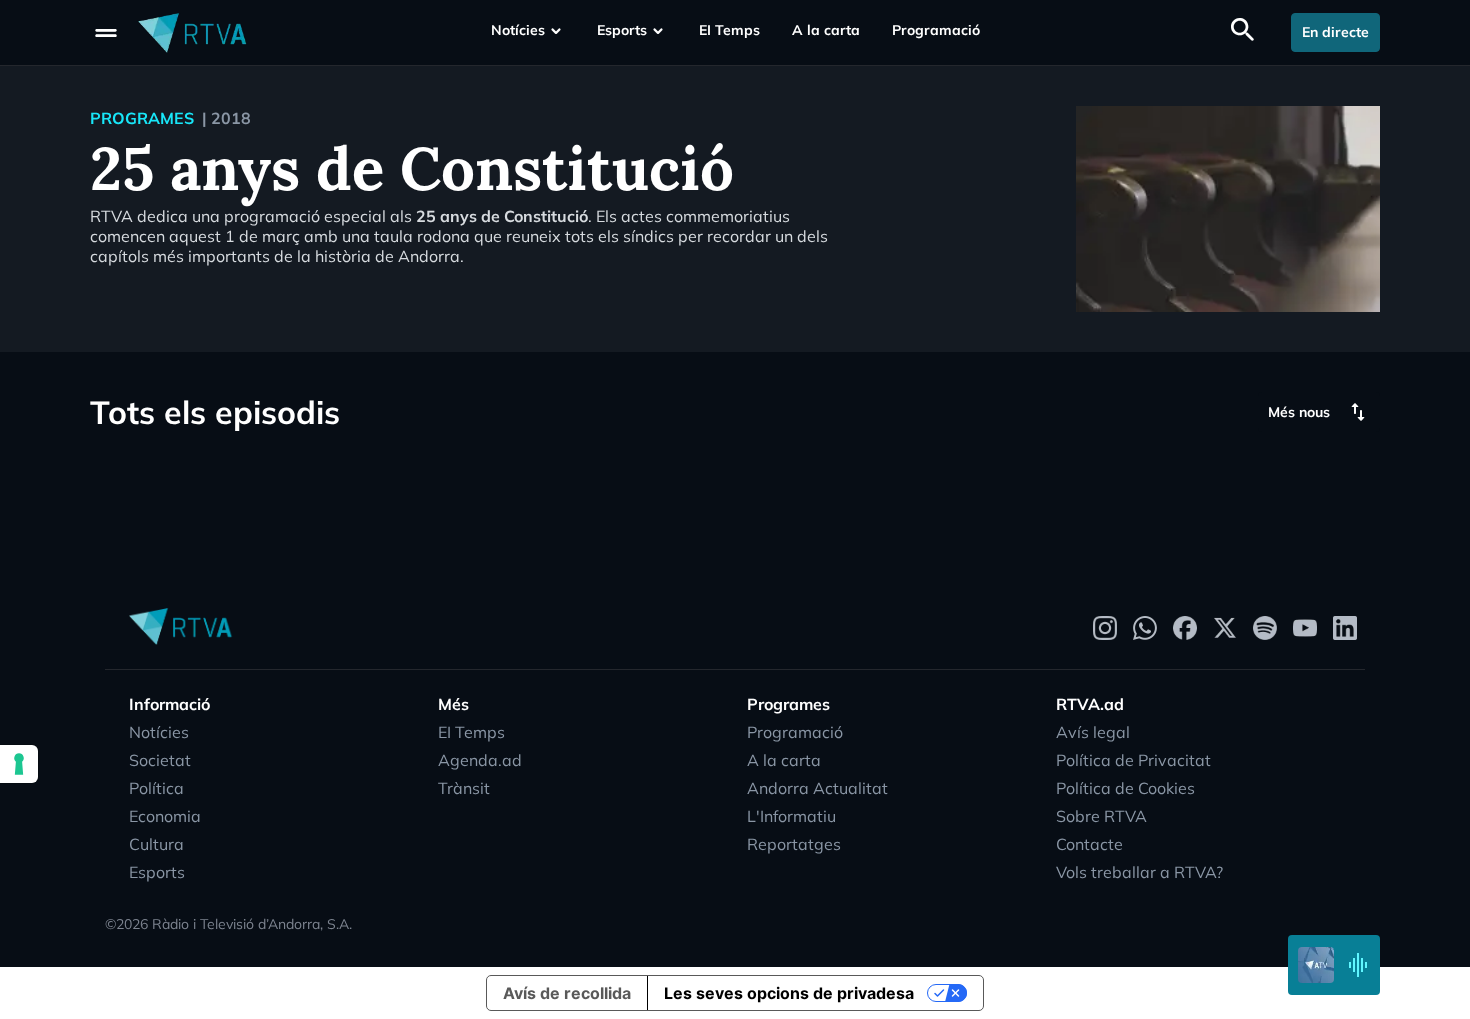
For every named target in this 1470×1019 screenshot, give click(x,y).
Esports (622, 30)
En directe (1335, 32)
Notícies (518, 30)
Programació (936, 30)
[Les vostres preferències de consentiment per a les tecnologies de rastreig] (19, 764)
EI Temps (729, 30)
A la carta (826, 30)
